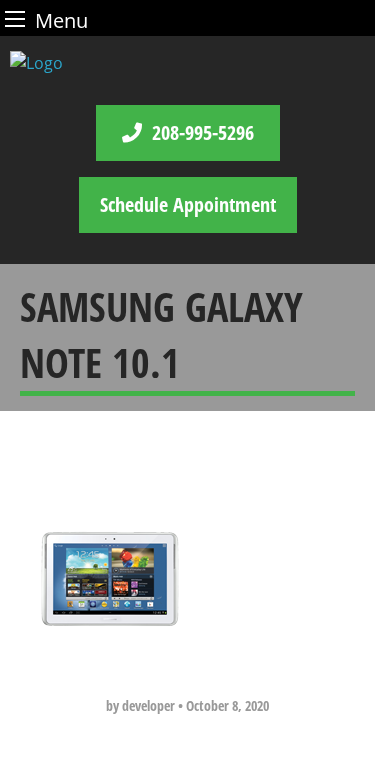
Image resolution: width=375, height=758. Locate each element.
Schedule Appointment (188, 204)
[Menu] (15, 18)
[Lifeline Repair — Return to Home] (187, 63)
